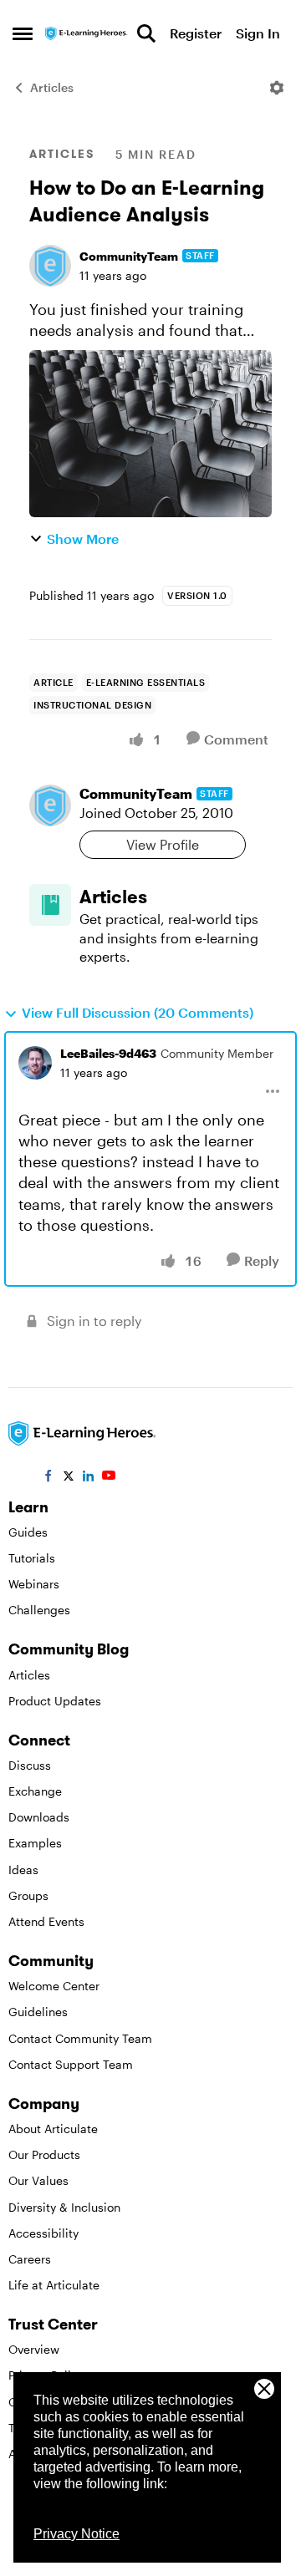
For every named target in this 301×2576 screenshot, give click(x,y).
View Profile (163, 844)
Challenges (39, 1610)
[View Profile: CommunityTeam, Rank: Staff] (50, 266)
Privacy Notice (77, 2534)
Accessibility (43, 2233)
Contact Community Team (80, 2038)
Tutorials (32, 1558)
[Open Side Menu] (23, 33)
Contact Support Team (71, 2064)
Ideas (23, 1870)
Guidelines (38, 2012)
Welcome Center (54, 1986)
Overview (34, 2349)
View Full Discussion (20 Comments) (138, 1012)
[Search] (146, 33)
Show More (83, 539)
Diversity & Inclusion (64, 2207)
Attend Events (46, 1921)
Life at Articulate (54, 2285)
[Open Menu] (277, 88)
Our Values (38, 2180)
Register (196, 33)
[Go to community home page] (87, 34)
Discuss (30, 1765)
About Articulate (53, 2129)
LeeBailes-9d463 (108, 1053)
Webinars (34, 1584)
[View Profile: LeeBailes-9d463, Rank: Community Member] (35, 1063)
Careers (30, 2259)
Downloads (39, 1817)
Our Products (44, 2154)
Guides (28, 1532)
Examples (35, 1843)
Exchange (35, 1791)
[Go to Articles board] (50, 905)
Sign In (258, 33)
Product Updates (55, 1701)
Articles (52, 87)
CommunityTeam (129, 256)
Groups (28, 1895)
